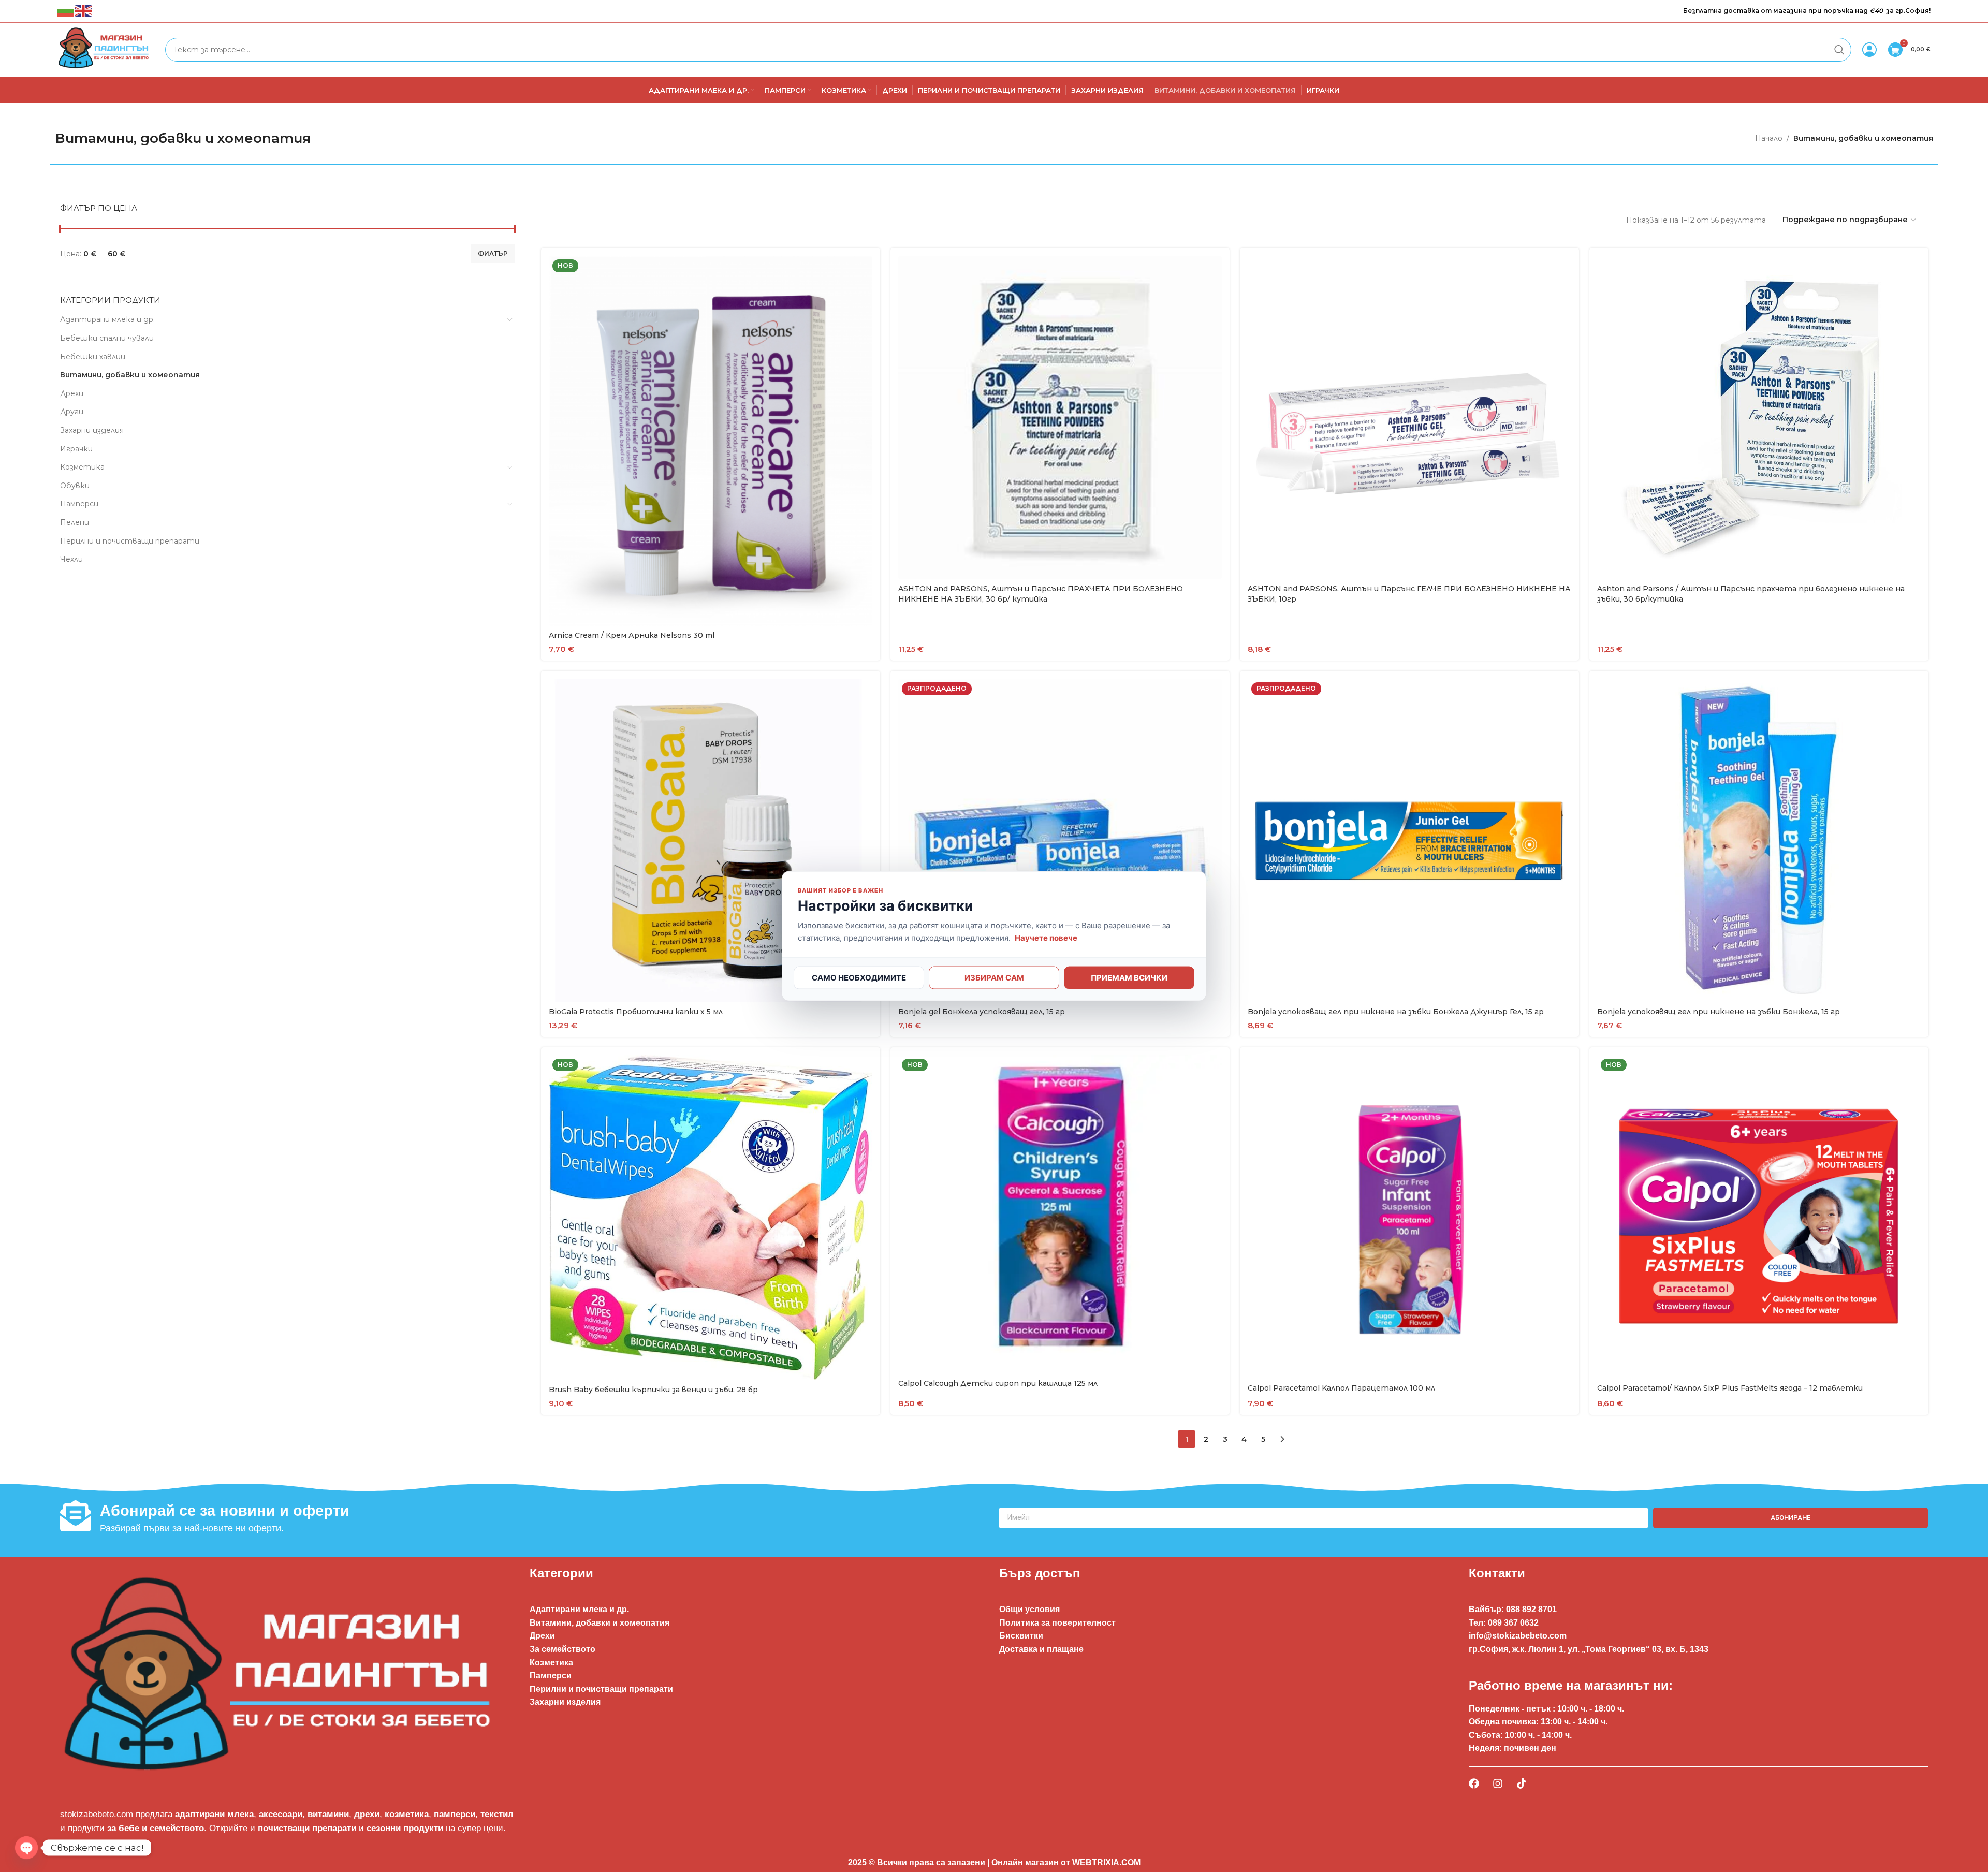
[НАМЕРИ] (1839, 50)
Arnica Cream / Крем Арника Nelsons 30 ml (632, 635)
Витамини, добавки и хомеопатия (130, 375)
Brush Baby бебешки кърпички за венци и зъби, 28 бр (653, 1390)
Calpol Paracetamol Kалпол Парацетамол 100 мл (1341, 1388)
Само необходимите (859, 977)
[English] (84, 10)
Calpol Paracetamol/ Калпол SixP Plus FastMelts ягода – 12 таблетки (1730, 1388)
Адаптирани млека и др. (107, 319)
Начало (1769, 138)
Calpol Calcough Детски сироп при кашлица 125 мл (998, 1383)
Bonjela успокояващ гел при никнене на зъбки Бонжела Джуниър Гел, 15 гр (1396, 1012)
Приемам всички (1129, 977)
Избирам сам (994, 977)
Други (72, 412)
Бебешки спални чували (107, 338)
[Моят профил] (1869, 50)
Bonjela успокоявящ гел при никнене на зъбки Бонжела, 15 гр (1719, 1012)
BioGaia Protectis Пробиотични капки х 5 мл (636, 1012)
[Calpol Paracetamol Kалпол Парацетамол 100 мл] (1409, 1217)
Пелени (75, 522)
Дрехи (72, 393)
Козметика (82, 467)
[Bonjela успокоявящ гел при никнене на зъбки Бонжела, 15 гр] (1759, 840)
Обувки (75, 486)
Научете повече (1046, 937)
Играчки (76, 449)
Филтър (493, 253)
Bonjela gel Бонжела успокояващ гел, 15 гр (982, 1012)
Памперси (79, 504)
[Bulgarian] (66, 10)
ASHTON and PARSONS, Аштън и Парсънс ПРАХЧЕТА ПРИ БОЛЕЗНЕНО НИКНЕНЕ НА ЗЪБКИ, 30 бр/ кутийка (1041, 594)
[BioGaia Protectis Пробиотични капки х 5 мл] (711, 840)
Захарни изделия (92, 430)
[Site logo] (106, 49)
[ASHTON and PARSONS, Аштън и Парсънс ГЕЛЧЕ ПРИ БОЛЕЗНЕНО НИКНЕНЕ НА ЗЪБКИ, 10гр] (1409, 418)
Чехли (71, 559)
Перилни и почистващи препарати (130, 541)
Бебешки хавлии (93, 357)
